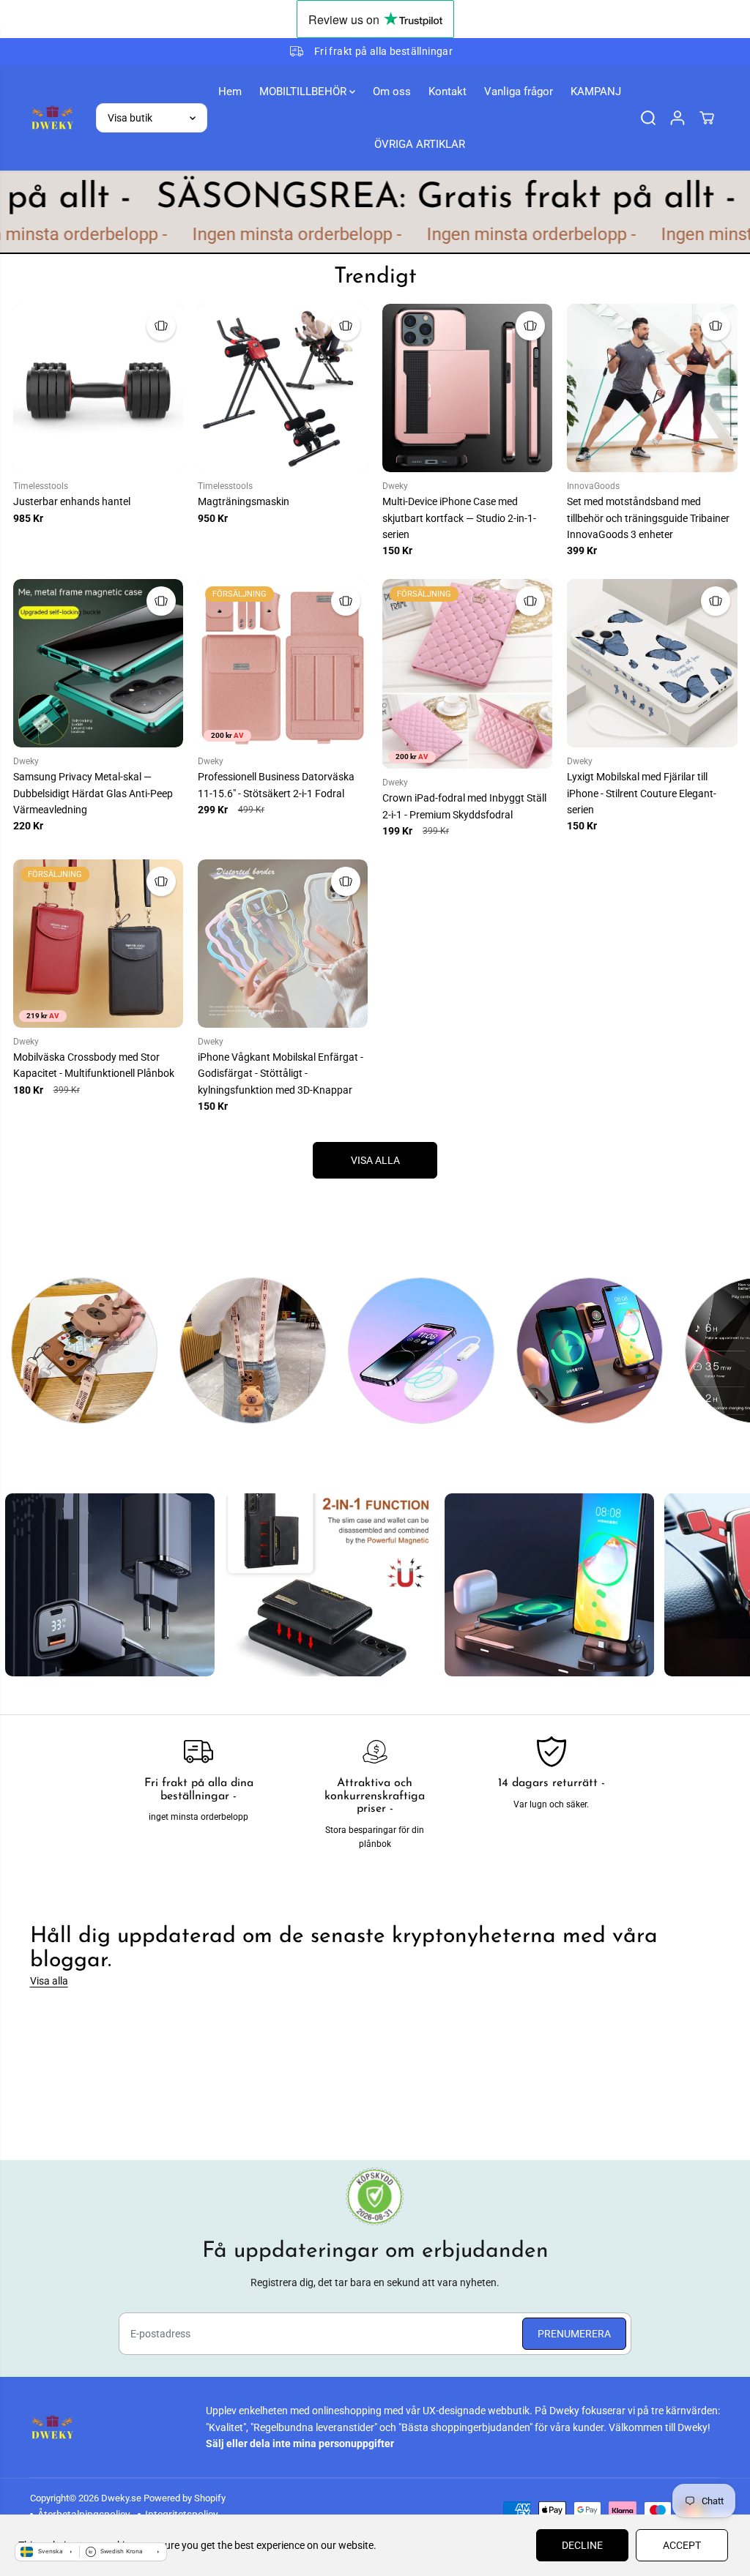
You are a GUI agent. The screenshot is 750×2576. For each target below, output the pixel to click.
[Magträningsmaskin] (283, 388)
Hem (230, 92)
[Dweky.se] (52, 117)
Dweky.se (121, 2498)
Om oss (392, 92)
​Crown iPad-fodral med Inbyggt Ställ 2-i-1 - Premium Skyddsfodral (464, 806)
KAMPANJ (596, 92)
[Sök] (648, 118)
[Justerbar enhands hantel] (98, 388)
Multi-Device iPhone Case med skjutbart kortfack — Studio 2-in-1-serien (459, 518)
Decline (582, 2545)
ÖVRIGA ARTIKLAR (420, 144)
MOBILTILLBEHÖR (304, 92)
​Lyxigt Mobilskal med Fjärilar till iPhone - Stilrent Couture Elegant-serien (642, 793)
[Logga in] (677, 118)
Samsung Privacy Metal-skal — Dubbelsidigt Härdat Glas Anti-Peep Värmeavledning (93, 793)
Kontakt (448, 92)
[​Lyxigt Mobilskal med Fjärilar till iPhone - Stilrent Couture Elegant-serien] (652, 663)
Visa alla (49, 1981)
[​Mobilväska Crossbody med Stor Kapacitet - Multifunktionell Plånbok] (98, 944)
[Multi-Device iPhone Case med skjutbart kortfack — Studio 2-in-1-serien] (467, 388)
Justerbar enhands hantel (72, 501)
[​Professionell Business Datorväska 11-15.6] (283, 663)
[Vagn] (707, 118)
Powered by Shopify (185, 2498)
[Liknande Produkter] (161, 326)
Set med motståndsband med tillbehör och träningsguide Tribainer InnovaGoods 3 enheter (648, 518)
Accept (682, 2545)
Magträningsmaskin (244, 501)
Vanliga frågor (519, 92)
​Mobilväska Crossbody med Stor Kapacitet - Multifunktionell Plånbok (94, 1065)
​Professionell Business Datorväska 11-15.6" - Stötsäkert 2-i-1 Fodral (276, 785)
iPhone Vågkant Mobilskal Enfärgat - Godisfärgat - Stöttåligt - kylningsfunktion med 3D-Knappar (281, 1074)
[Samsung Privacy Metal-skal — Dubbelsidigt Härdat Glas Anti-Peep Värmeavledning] (98, 663)
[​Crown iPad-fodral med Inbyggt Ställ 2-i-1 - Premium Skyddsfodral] (467, 674)
